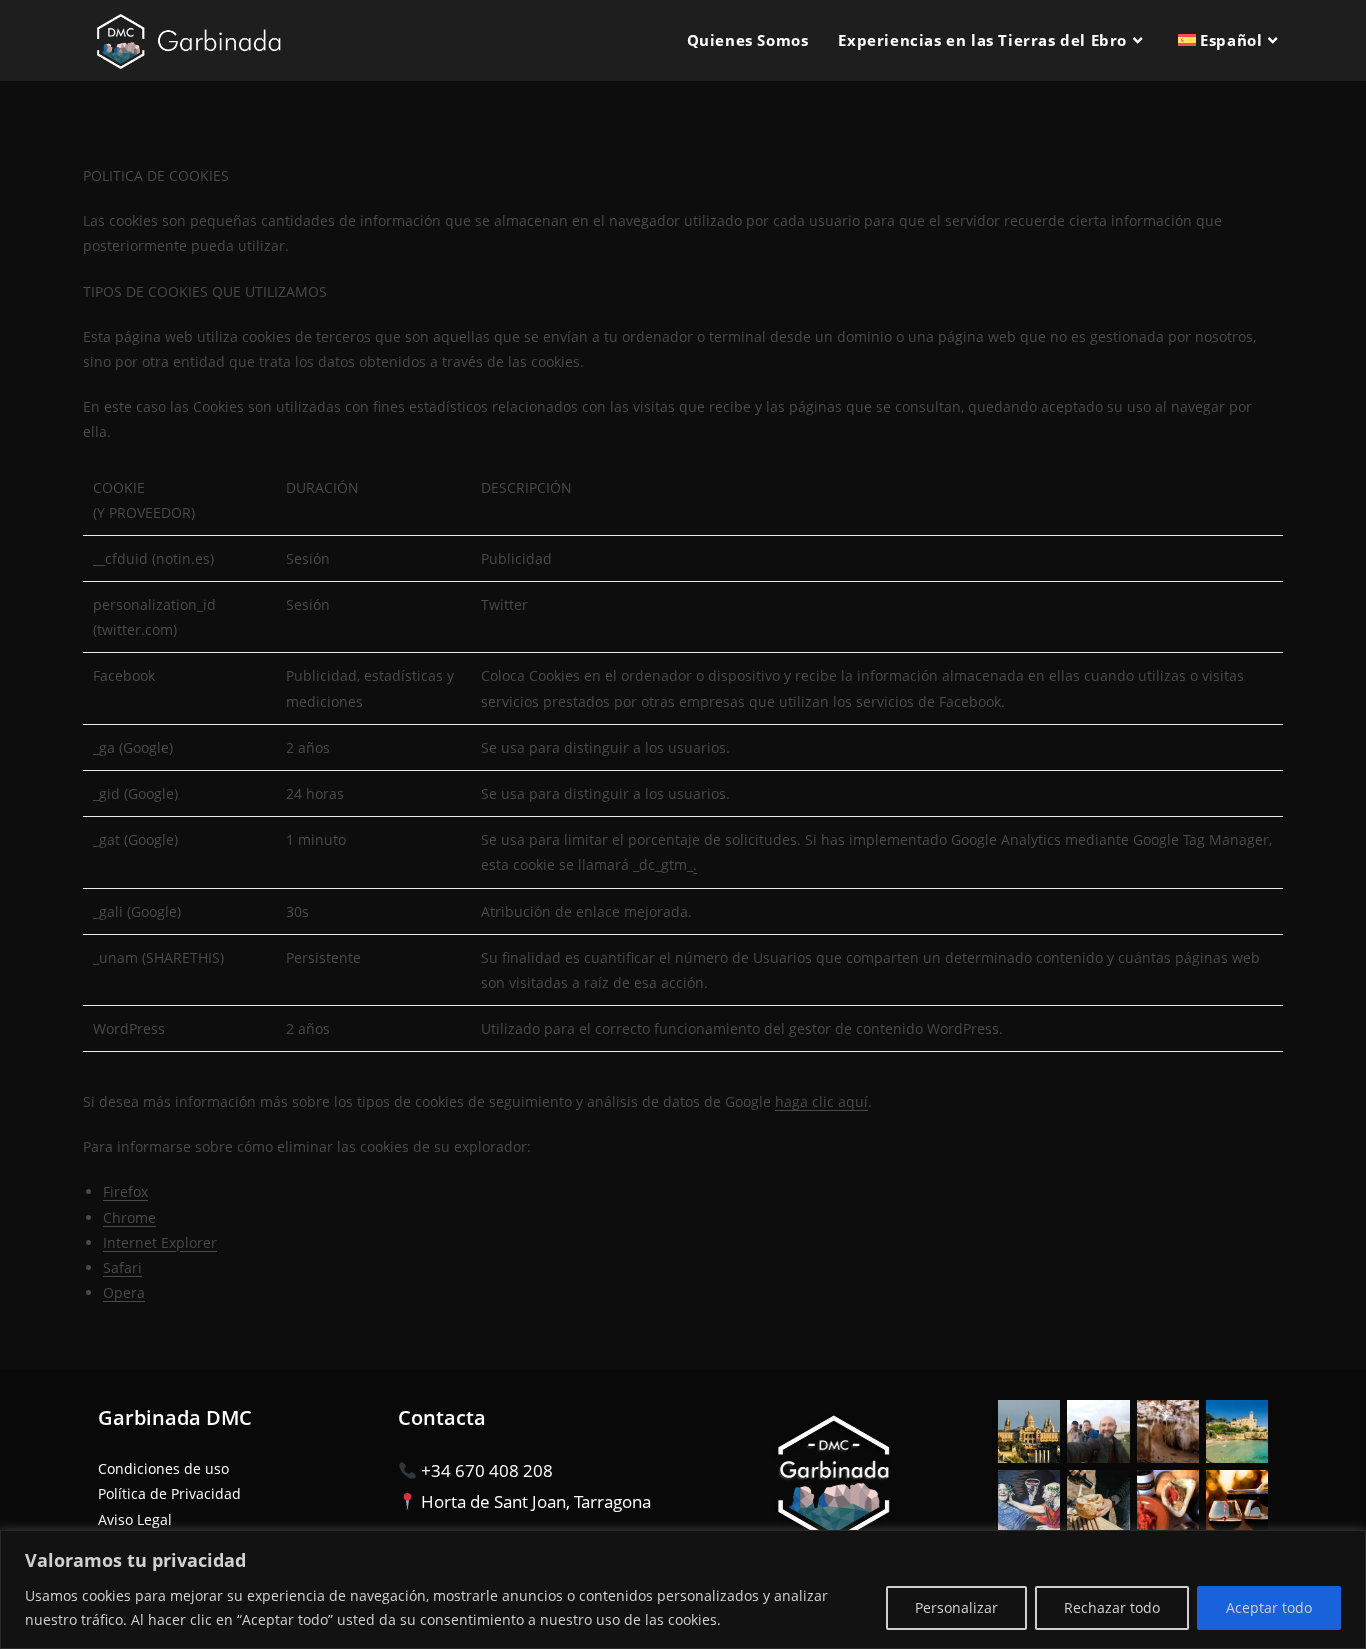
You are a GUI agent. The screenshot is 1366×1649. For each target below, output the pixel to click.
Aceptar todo (1269, 1607)
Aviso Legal (135, 1519)
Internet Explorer (160, 1242)
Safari (122, 1267)
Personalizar (956, 1607)
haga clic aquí (821, 1101)
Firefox (125, 1191)
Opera (124, 1292)
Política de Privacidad (169, 1493)
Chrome (129, 1217)
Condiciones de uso (163, 1468)
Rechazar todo (1112, 1607)
